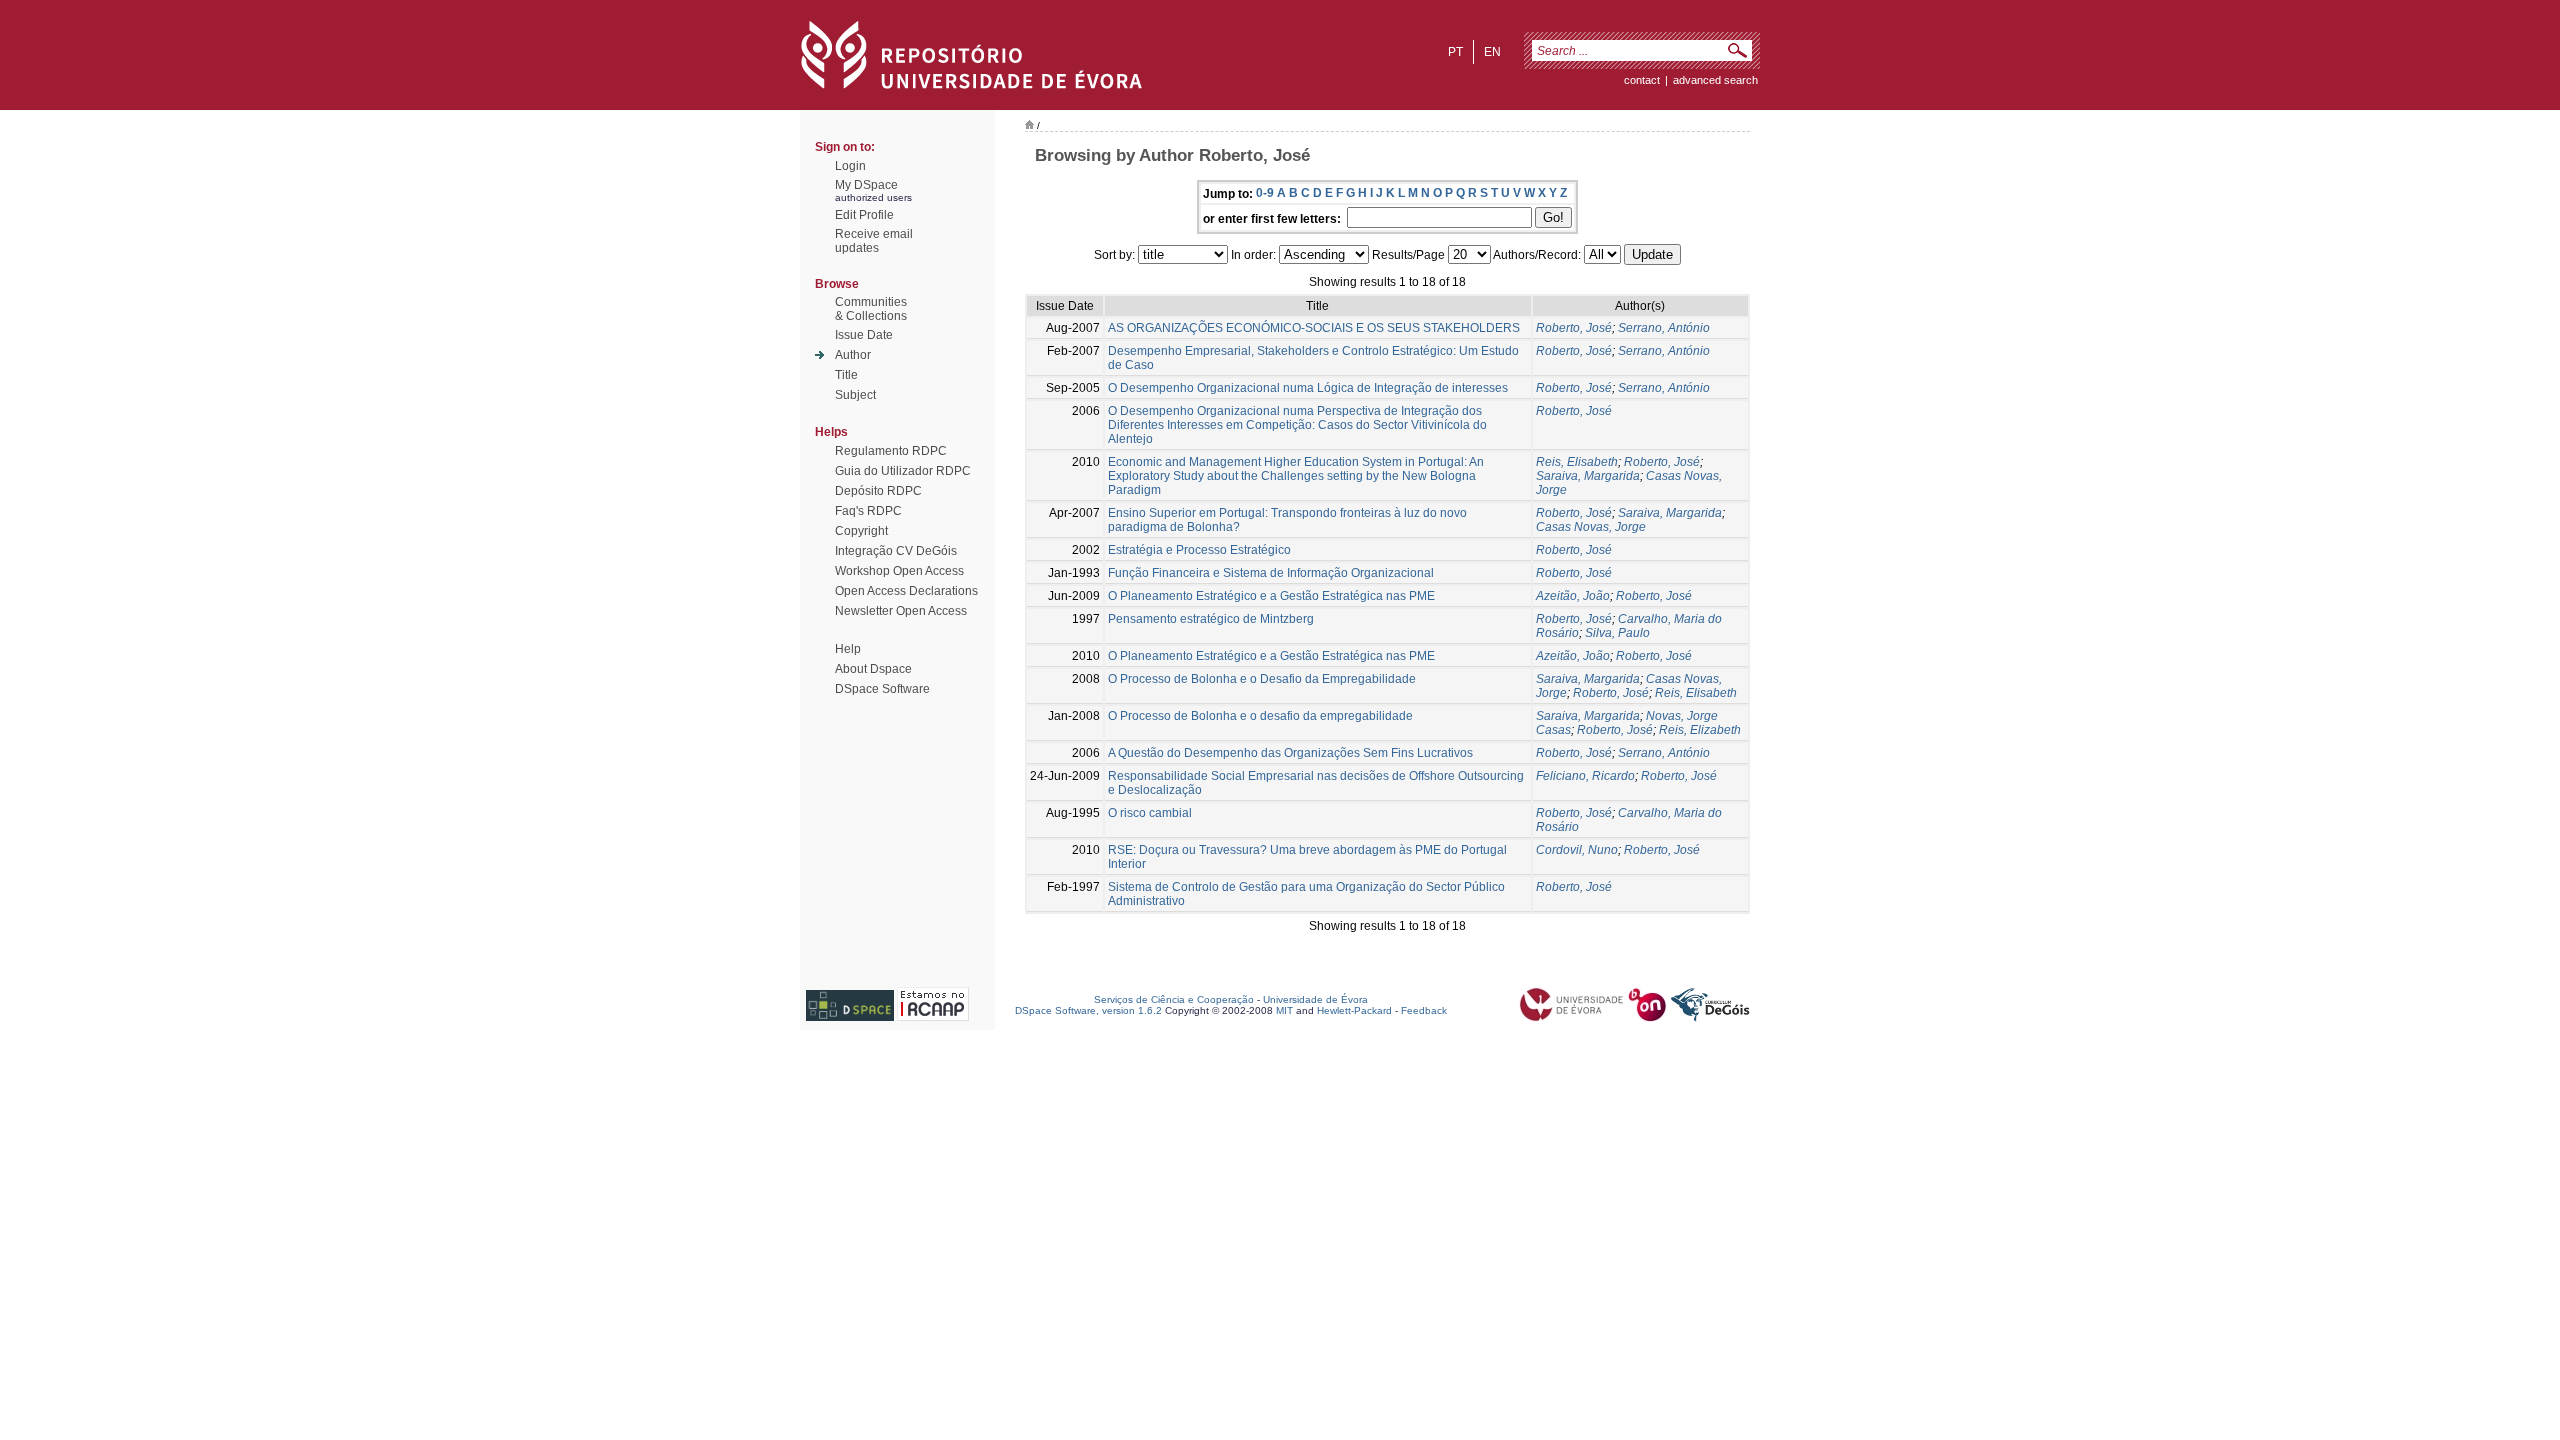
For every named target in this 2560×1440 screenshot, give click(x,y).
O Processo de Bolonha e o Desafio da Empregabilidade (1262, 679)
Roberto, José (1574, 328)
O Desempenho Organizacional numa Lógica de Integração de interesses (1308, 388)
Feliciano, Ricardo (1585, 776)
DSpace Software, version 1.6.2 (1088, 1010)
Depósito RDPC (878, 491)
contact (1642, 80)
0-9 (1265, 193)
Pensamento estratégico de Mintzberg (1211, 619)
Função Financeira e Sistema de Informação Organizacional (1271, 573)
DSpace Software (882, 689)
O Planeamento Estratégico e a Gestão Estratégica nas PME (1271, 596)
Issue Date (864, 335)
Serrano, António (1664, 328)
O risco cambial (1150, 813)
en (1492, 52)
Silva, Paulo (1617, 633)
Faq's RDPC (868, 511)
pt (1455, 52)
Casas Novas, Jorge (1591, 527)
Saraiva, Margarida (1588, 476)
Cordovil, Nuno (1577, 850)
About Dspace (873, 669)
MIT (1284, 1010)
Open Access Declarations (906, 591)
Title (846, 375)
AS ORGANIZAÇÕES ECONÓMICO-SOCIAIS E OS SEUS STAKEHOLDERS (1314, 328)
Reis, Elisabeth (1577, 462)
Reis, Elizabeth (1700, 730)
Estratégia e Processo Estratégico (1199, 550)
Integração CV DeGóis (896, 551)
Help (848, 649)
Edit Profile (864, 215)
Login (850, 166)
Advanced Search (1715, 80)
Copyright (861, 531)
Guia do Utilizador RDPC (903, 471)
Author (853, 355)
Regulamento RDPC (891, 451)
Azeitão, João (1573, 596)
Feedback (1424, 1010)
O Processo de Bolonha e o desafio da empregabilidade (1260, 716)
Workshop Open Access (899, 571)
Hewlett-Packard (1354, 1010)
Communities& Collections (871, 309)
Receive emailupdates (874, 241)
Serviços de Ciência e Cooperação (1174, 999)
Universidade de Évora (1315, 999)
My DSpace (866, 185)
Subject (855, 395)
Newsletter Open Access (901, 611)
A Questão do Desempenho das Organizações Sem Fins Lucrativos (1290, 753)
